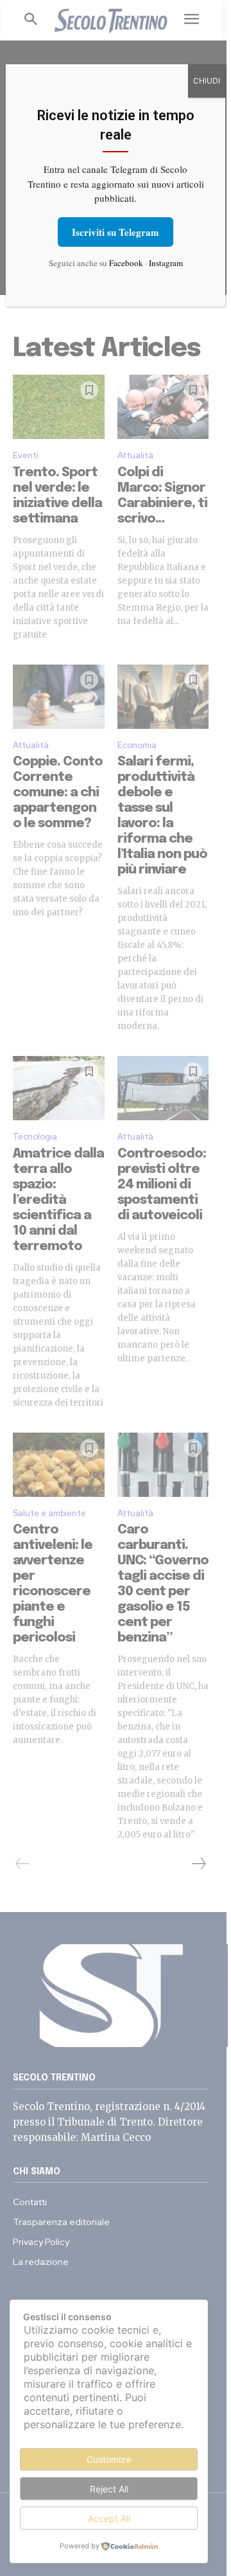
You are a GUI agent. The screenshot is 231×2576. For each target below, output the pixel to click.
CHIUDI (207, 81)
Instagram (166, 263)
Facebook (126, 263)
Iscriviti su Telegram (116, 232)
